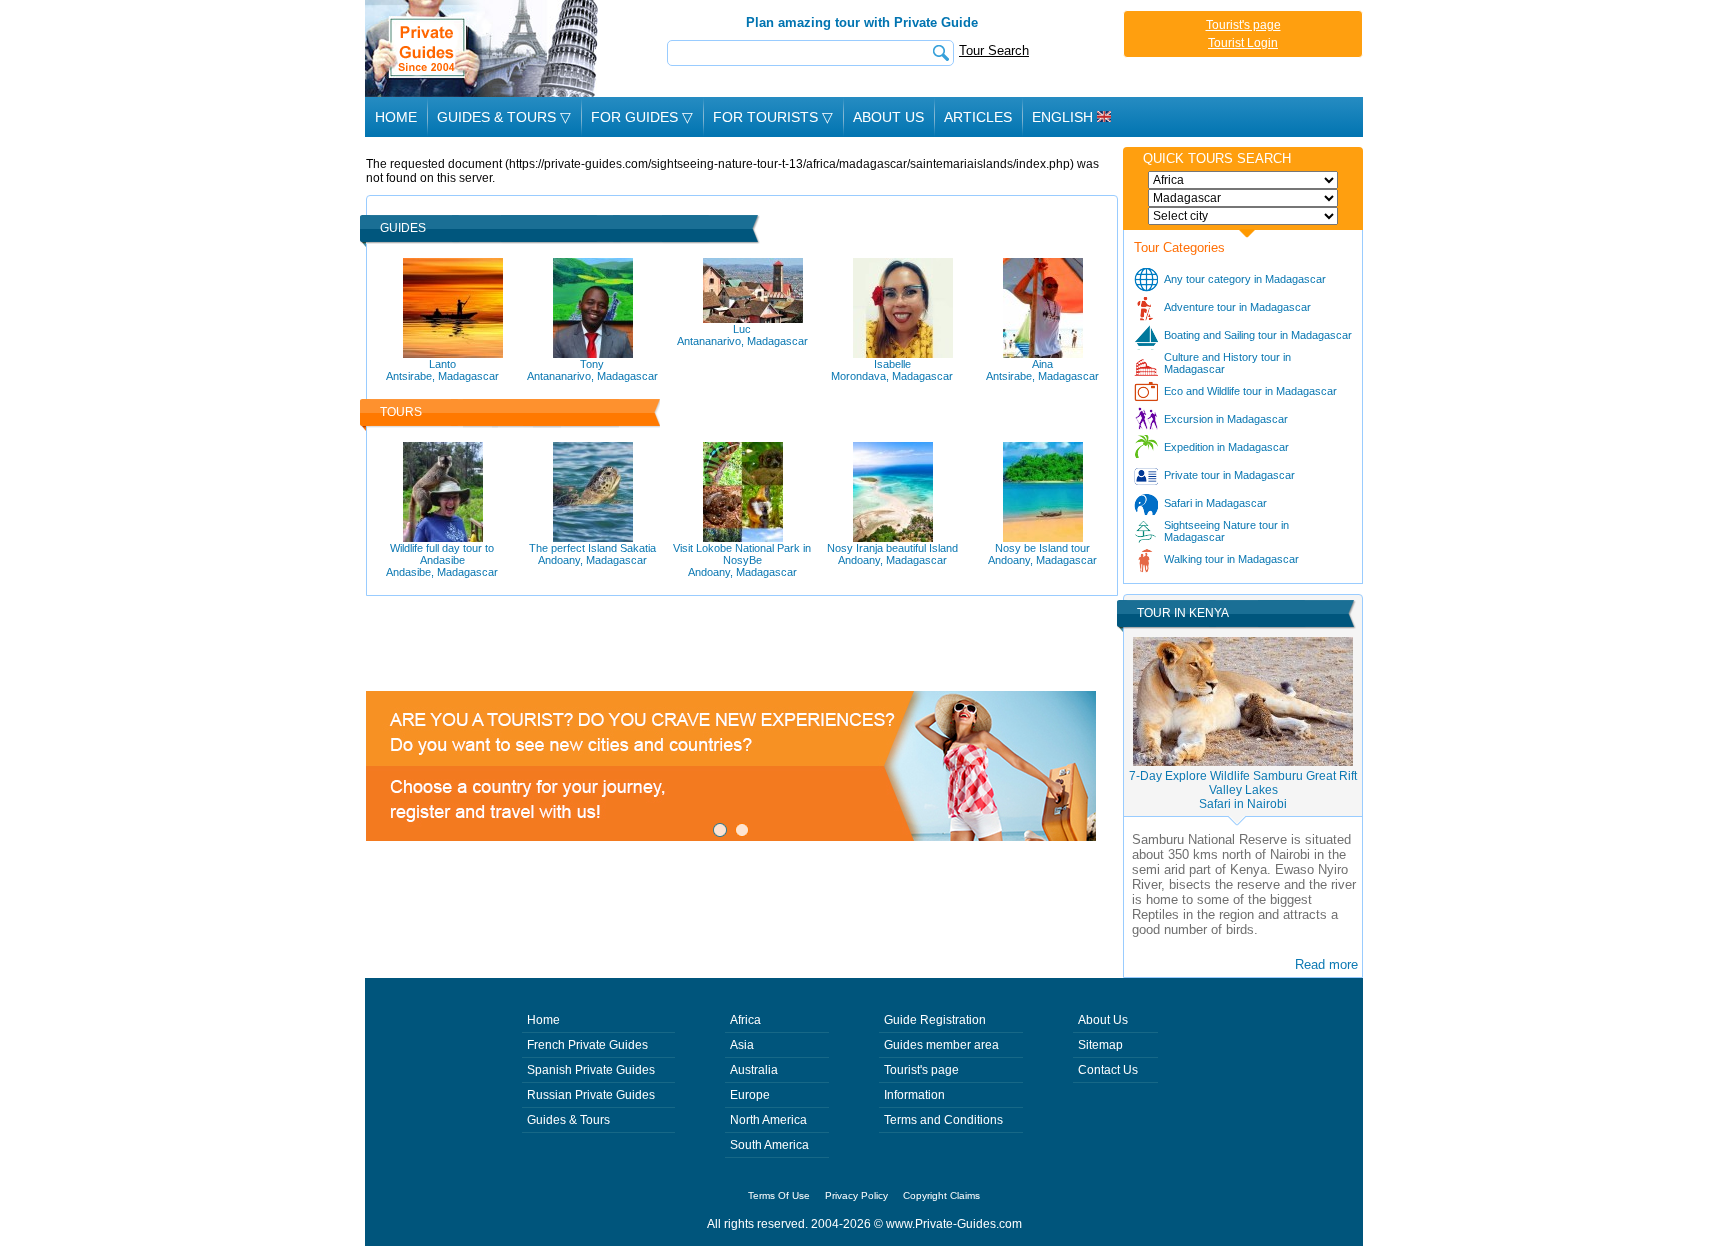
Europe (750, 1095)
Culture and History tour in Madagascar (1227, 363)
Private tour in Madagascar (1229, 475)
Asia (742, 1045)
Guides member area (941, 1045)
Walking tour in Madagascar (1231, 559)
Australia (754, 1070)
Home (396, 117)
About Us (888, 117)
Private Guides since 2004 (483, 48)
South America (769, 1145)
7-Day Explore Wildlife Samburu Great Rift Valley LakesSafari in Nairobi (1243, 790)
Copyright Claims (941, 1195)
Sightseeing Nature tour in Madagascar (1226, 531)
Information (914, 1095)
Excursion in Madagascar (1226, 419)
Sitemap (1100, 1045)
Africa (745, 1020)
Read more (1326, 964)
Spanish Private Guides (591, 1070)
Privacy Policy (856, 1195)
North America (768, 1120)
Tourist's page (1243, 25)
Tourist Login (1243, 43)
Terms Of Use (779, 1195)
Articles (978, 117)
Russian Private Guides (591, 1095)
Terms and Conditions (943, 1120)
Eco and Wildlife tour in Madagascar (1250, 391)
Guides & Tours (568, 1120)
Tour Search (994, 50)
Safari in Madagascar (1215, 503)
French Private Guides (587, 1045)
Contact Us (1108, 1070)
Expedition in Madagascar (1226, 447)
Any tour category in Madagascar (1245, 279)
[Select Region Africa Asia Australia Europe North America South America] (1243, 180)
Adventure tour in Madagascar (1237, 307)
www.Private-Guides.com (954, 1224)
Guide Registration (935, 1020)
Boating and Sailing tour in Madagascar (1258, 335)
